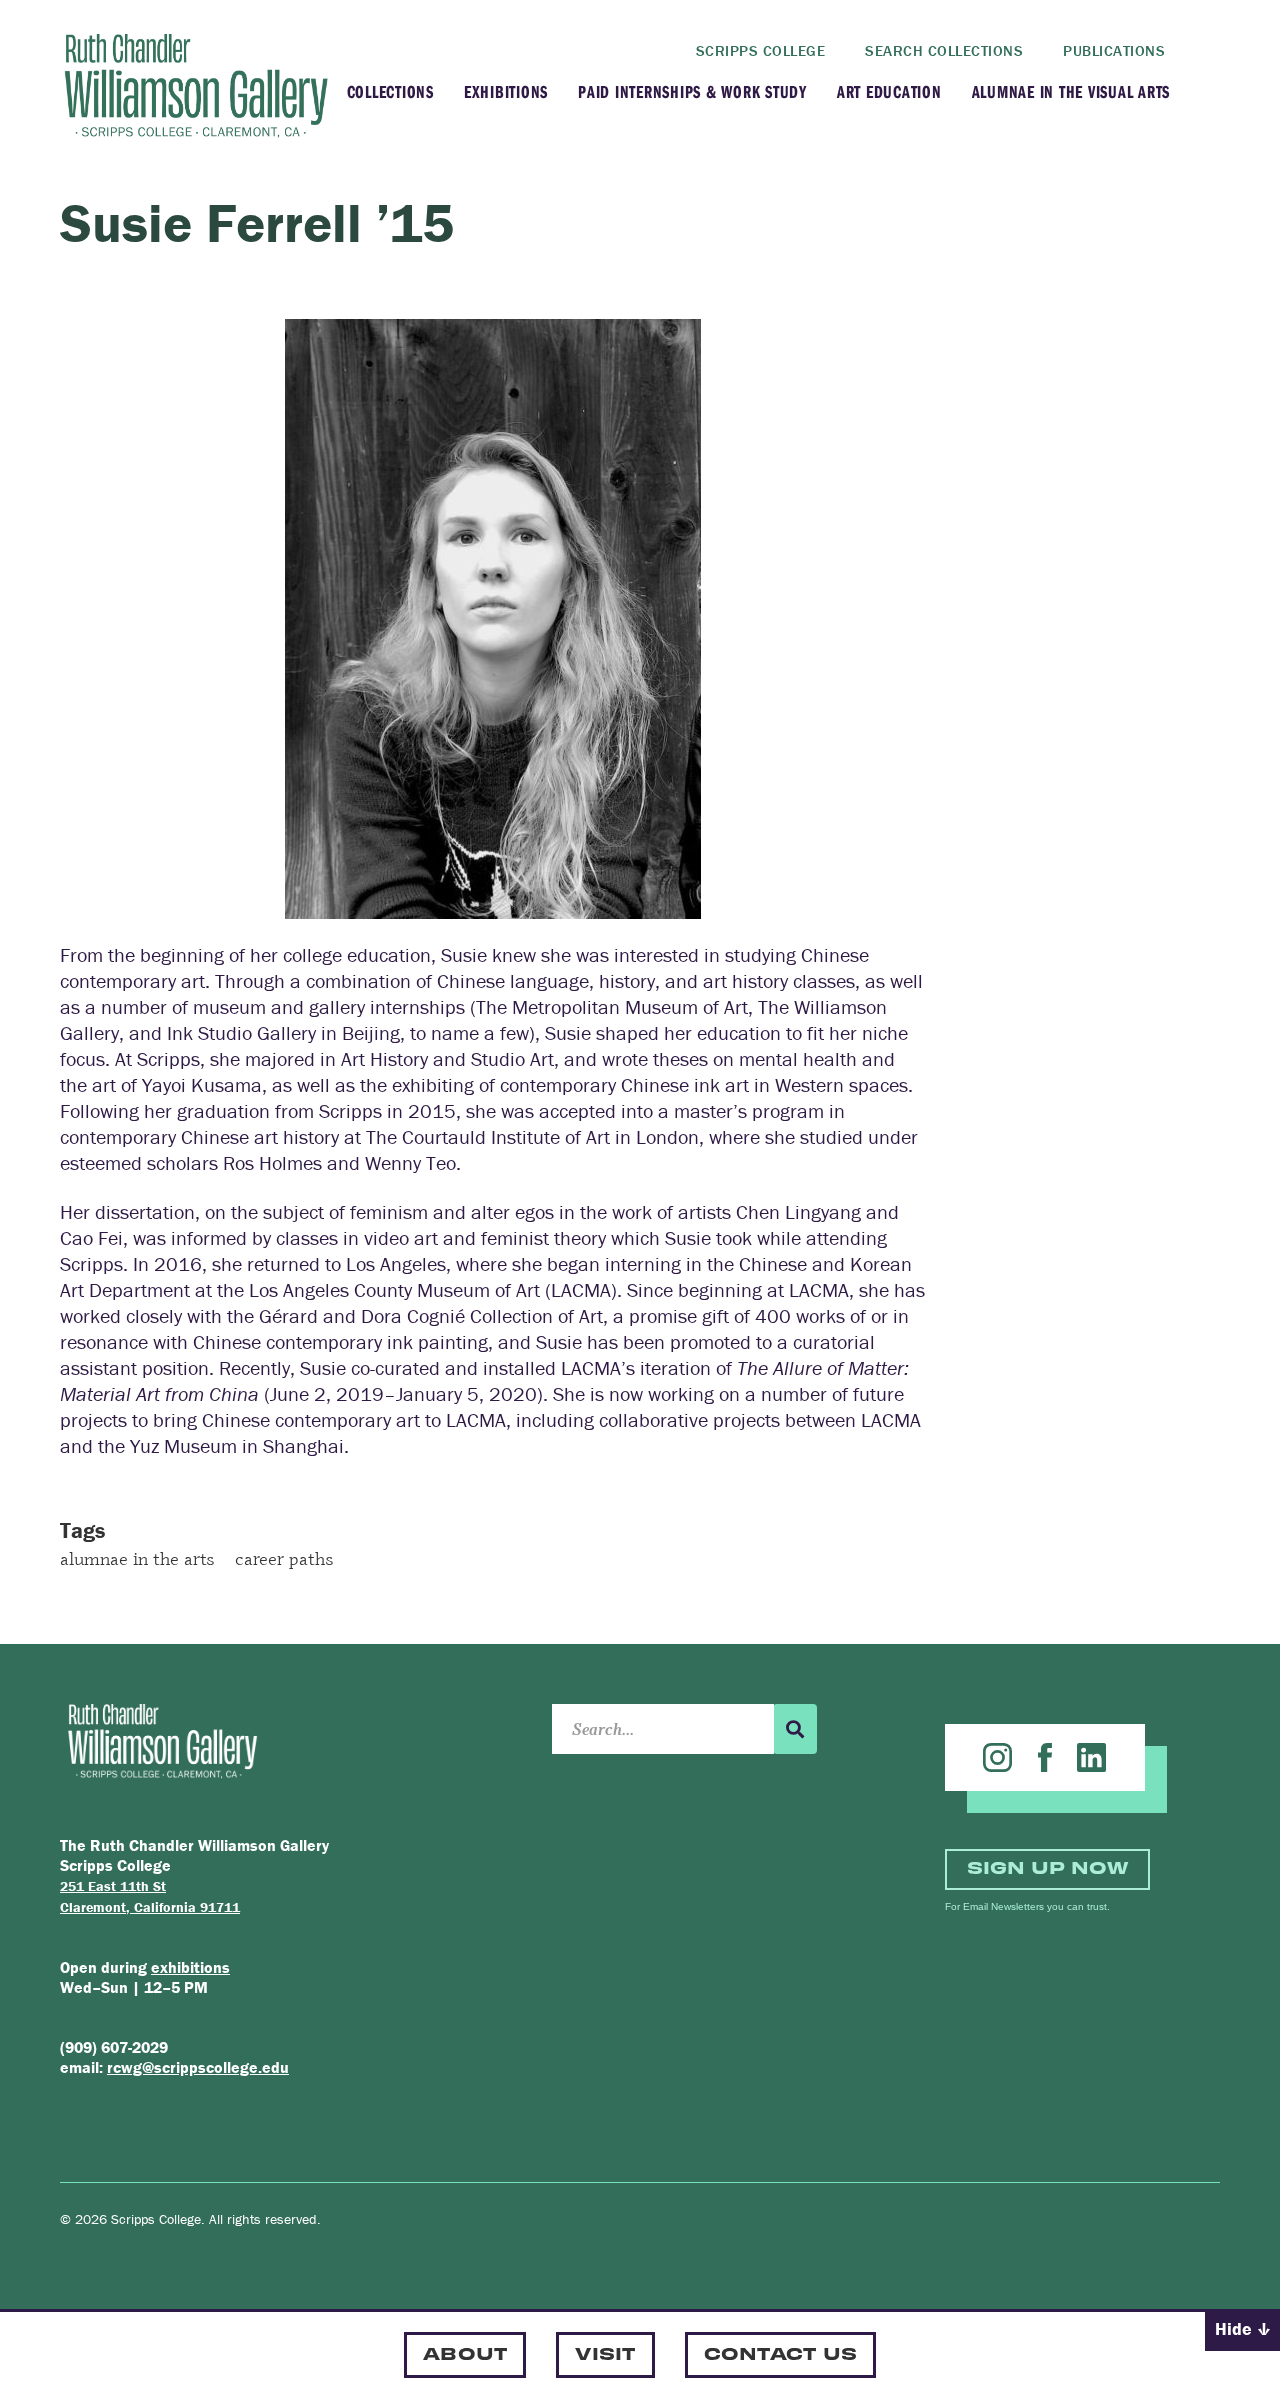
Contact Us (781, 2352)
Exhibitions (506, 91)
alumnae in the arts (137, 1558)
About (465, 2352)
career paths (284, 1558)
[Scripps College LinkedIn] (1091, 1757)
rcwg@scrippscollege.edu (198, 2067)
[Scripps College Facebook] (1044, 1757)
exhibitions (190, 1967)
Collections (390, 91)
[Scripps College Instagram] (997, 1757)
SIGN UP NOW (1047, 1866)
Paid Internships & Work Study (692, 91)
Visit (605, 2352)
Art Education (889, 91)
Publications (1114, 50)
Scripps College (761, 50)
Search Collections (944, 50)
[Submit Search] (795, 1729)
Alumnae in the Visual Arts (1071, 91)
